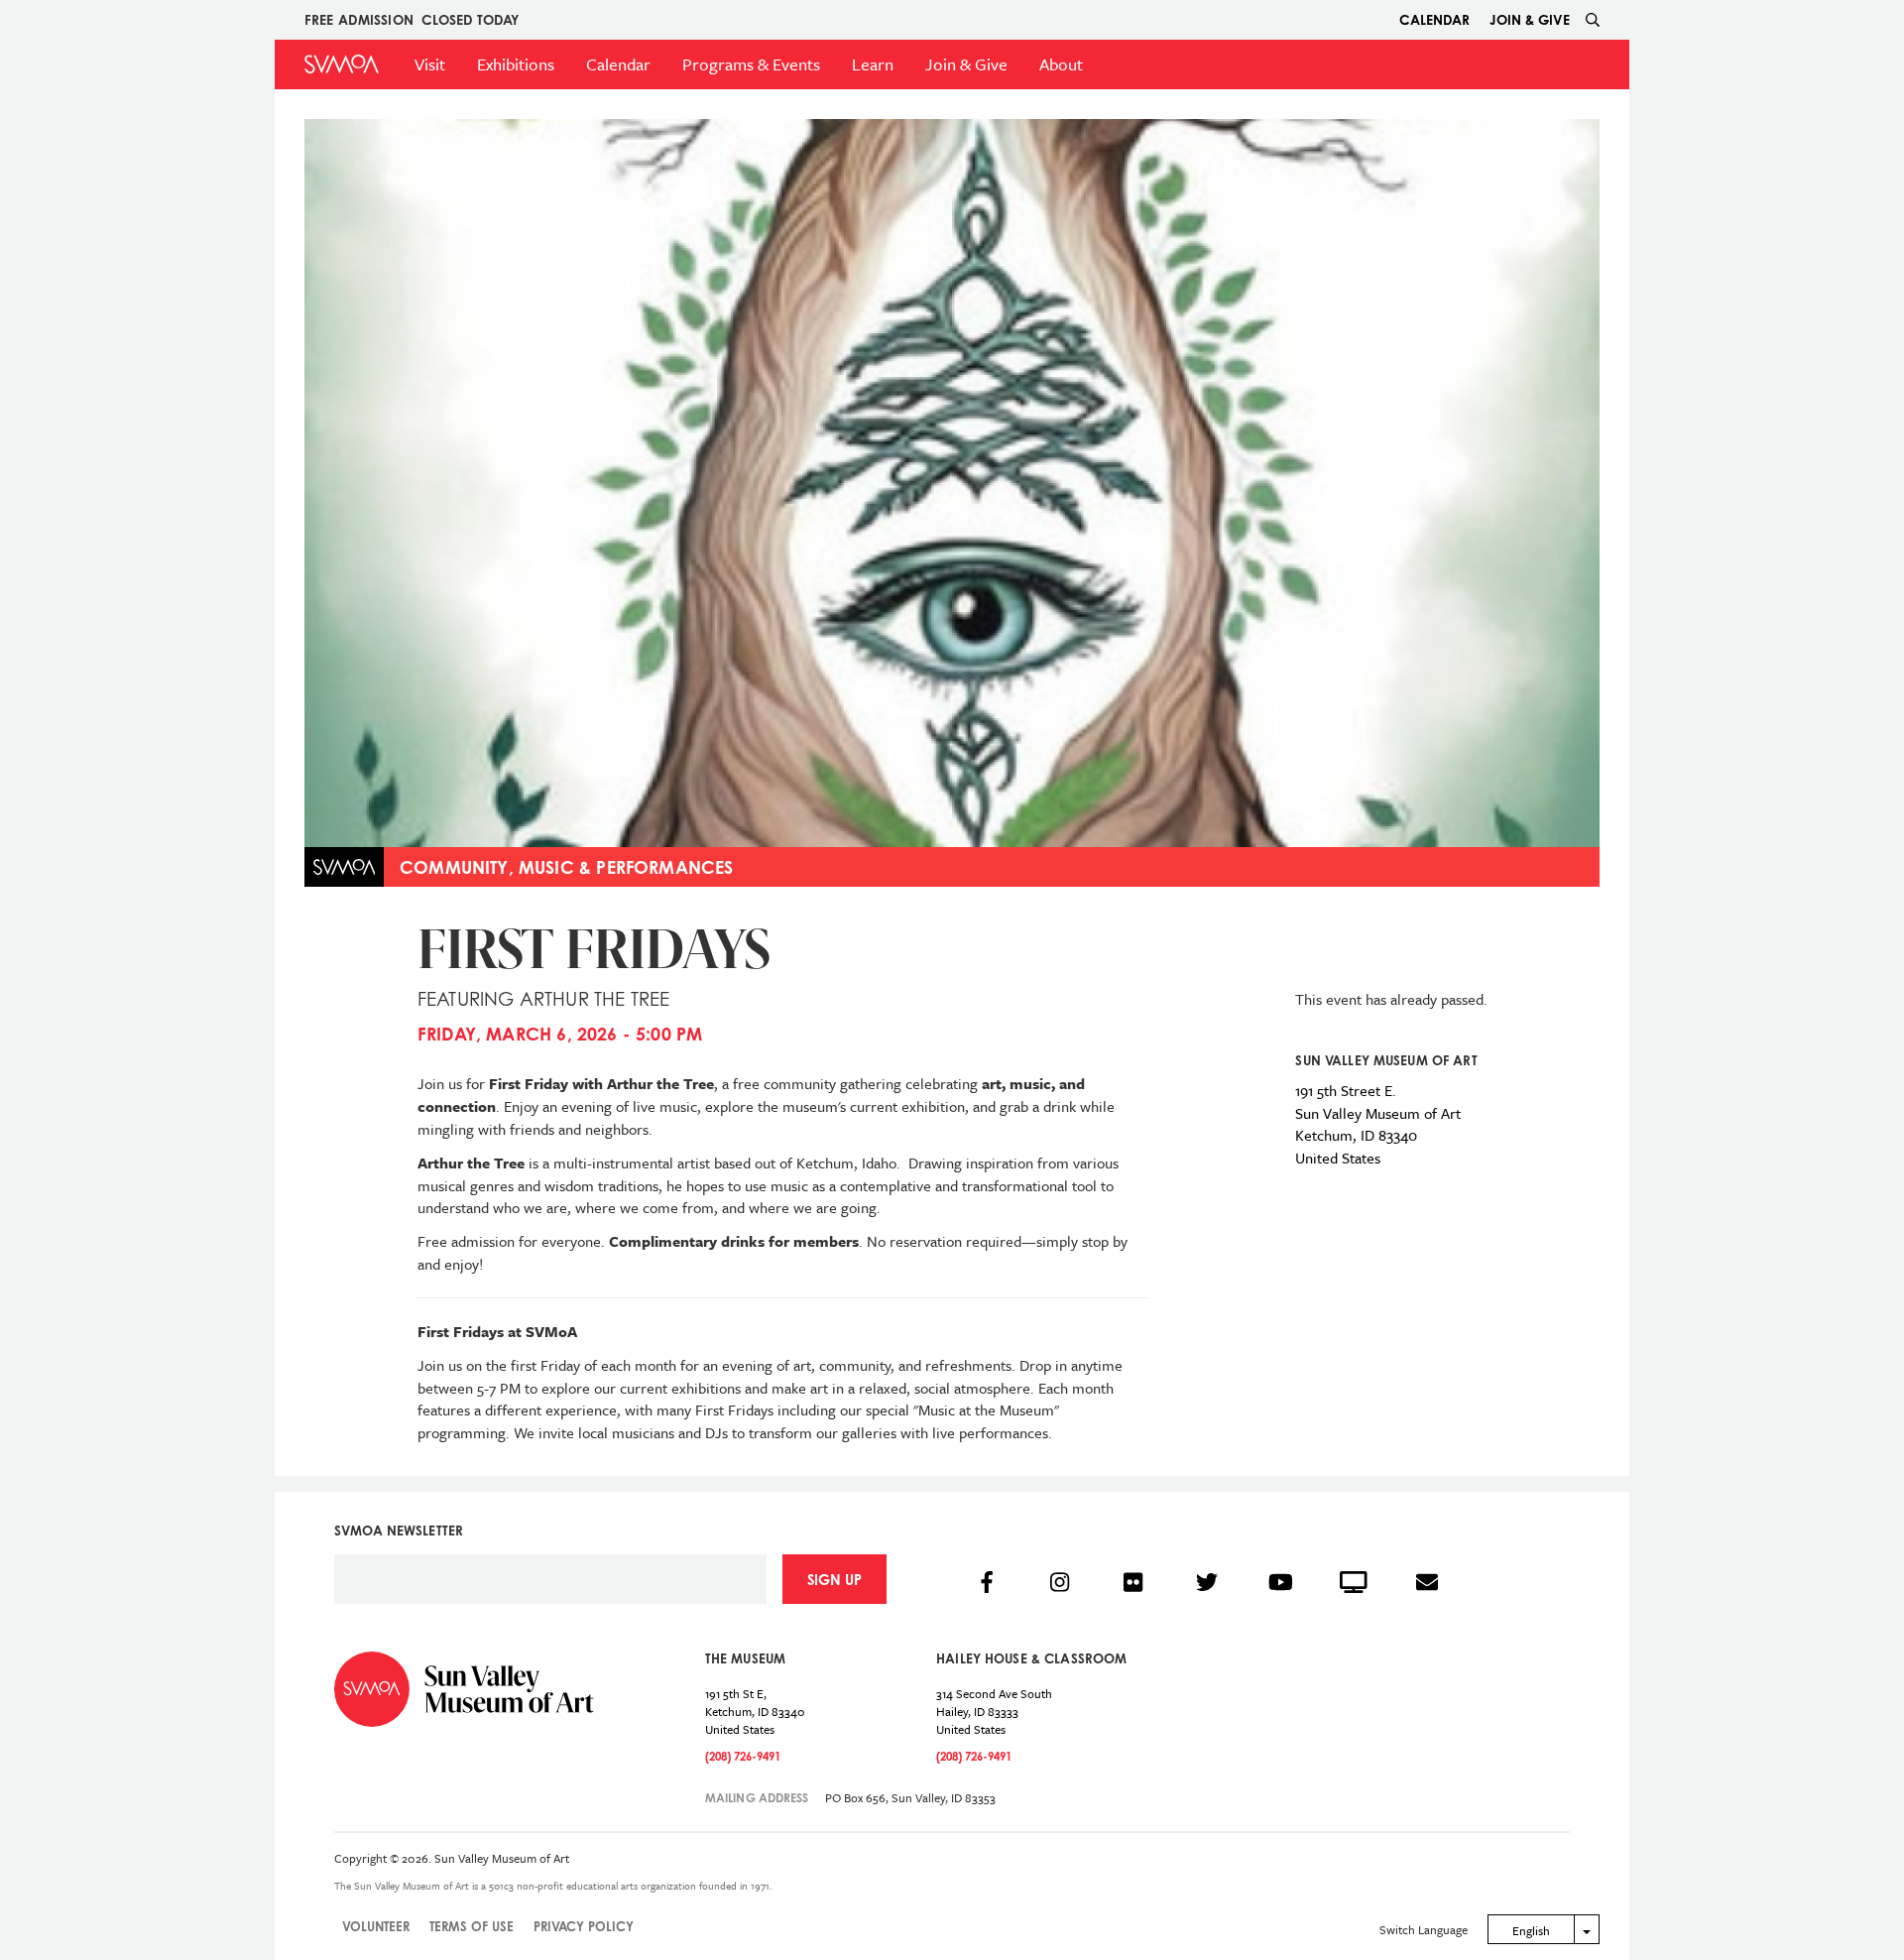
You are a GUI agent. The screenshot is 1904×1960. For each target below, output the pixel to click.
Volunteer (376, 1926)
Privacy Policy (584, 1926)
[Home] (342, 64)
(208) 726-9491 (743, 1756)
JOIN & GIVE (1530, 19)
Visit (430, 64)
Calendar (1434, 19)
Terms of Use (472, 1926)
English (1531, 1930)
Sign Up (834, 1580)
